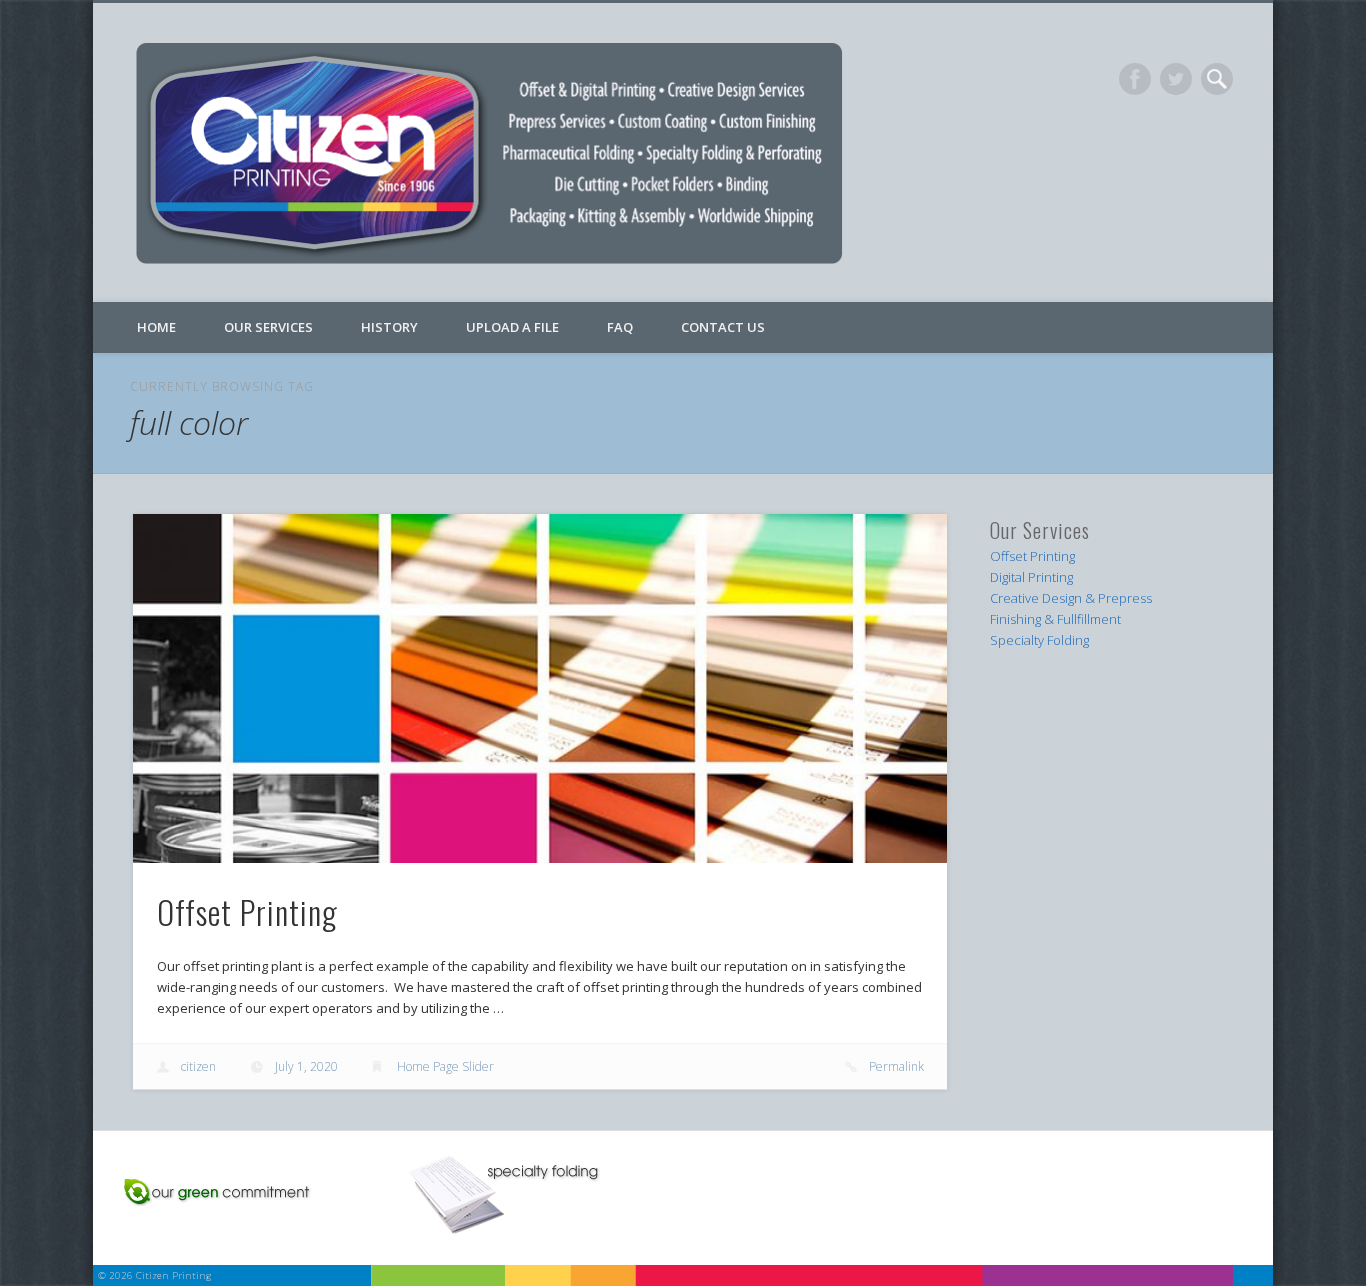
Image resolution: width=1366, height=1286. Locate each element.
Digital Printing (1031, 577)
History (389, 327)
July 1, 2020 (306, 1066)
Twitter (1176, 79)
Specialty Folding (1039, 640)
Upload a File (512, 327)
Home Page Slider (445, 1066)
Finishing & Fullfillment (1055, 619)
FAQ (620, 327)
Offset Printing (247, 911)
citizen (198, 1066)
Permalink (896, 1066)
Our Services (268, 327)
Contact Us (723, 327)
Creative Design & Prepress (1071, 598)
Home (156, 327)
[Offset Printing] (540, 688)
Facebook (1135, 79)
